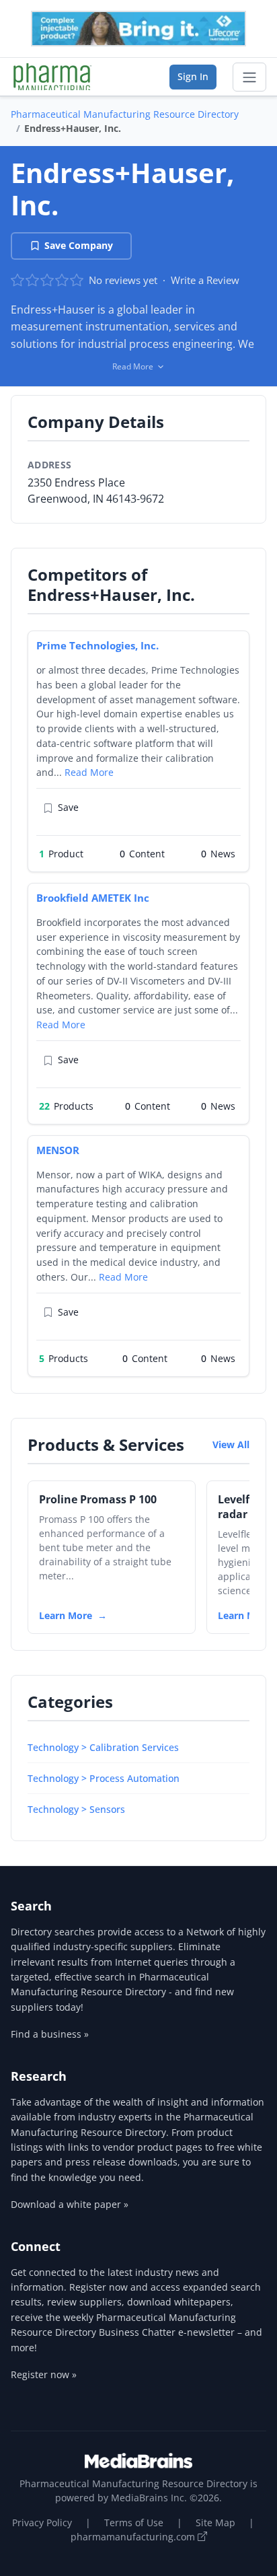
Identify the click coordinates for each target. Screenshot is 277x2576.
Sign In (193, 76)
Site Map (215, 2523)
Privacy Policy (42, 2523)
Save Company (79, 245)
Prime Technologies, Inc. (97, 645)
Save (68, 807)
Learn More (66, 1615)
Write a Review (205, 280)
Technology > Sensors (76, 1809)
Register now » (44, 2374)
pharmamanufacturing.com (134, 2537)
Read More (89, 772)
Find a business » (50, 2034)
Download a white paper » (70, 2204)
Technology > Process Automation (104, 1778)
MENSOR (58, 1150)
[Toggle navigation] (249, 77)
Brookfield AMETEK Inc (93, 898)
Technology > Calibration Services (103, 1747)
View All (231, 1444)
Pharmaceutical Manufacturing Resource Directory (125, 114)
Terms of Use (134, 2523)
